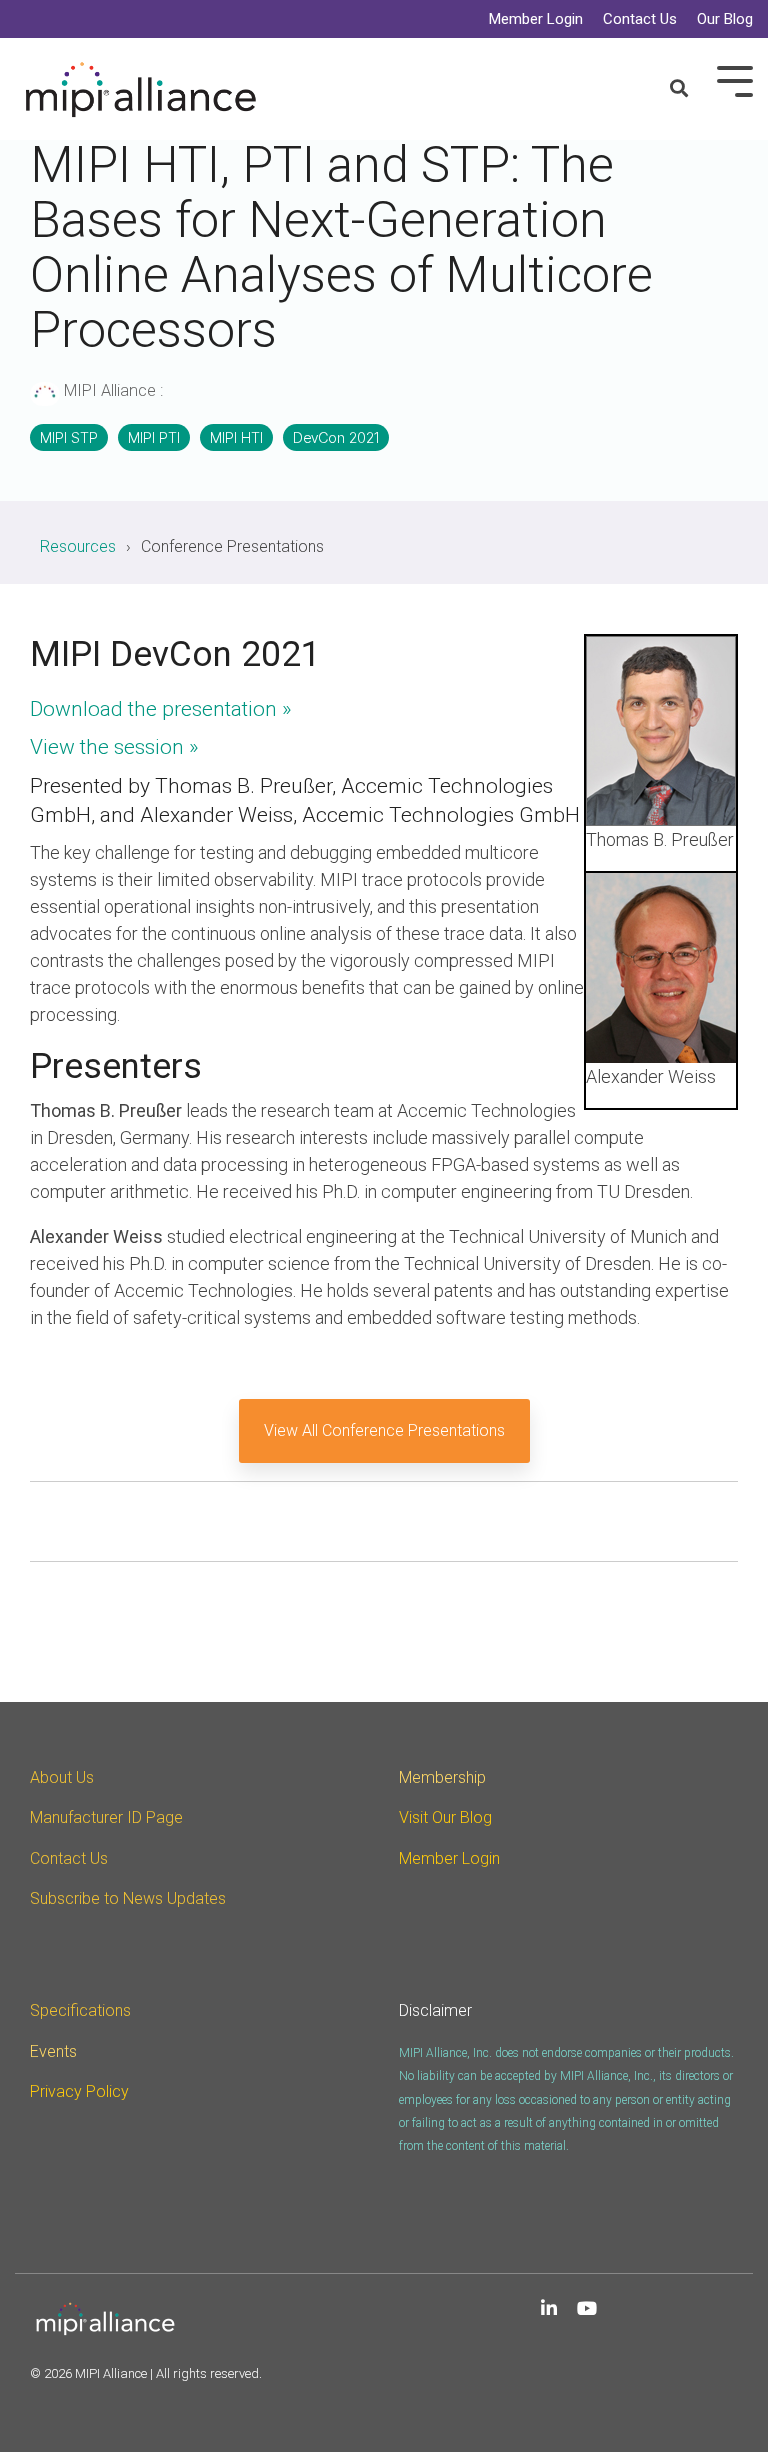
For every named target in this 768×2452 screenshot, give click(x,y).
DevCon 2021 (336, 437)
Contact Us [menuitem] (640, 19)
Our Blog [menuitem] (725, 19)
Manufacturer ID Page (106, 1817)
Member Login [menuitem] (536, 19)
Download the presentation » (161, 709)
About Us (62, 1777)
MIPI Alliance (110, 390)
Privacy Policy (79, 2091)
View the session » (114, 747)
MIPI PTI (154, 437)
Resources (78, 546)
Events (53, 2051)
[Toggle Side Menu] (735, 79)
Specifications (80, 2010)
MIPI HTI (236, 437)
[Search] (679, 89)
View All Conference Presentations (384, 1430)
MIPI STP (69, 437)
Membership (442, 1777)
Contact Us (69, 1858)
